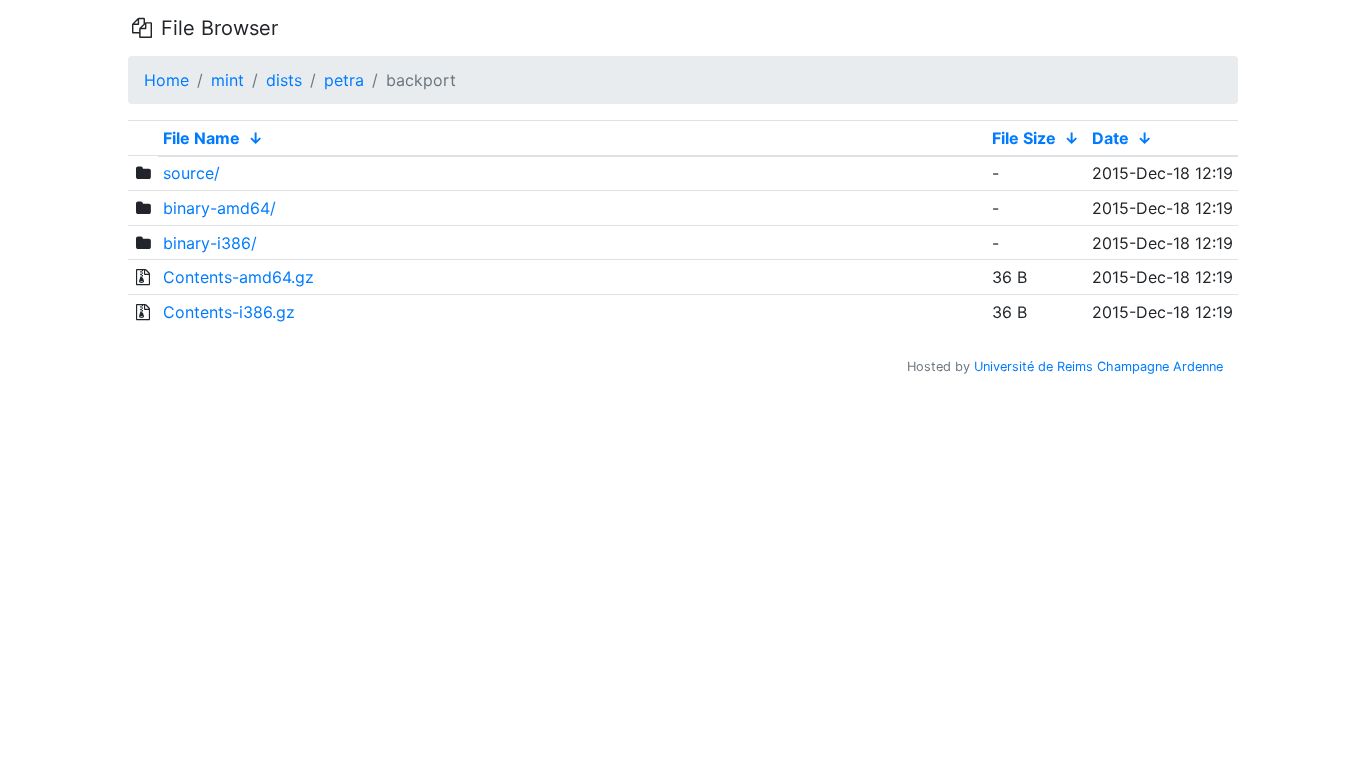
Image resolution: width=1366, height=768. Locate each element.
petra (344, 80)
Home (166, 80)
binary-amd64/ (219, 208)
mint (227, 80)
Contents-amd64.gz (238, 277)
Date (1110, 138)
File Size (1024, 138)
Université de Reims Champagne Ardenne (1098, 366)
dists (284, 80)
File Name (201, 138)
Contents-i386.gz (229, 312)
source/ (191, 173)
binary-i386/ (210, 243)
